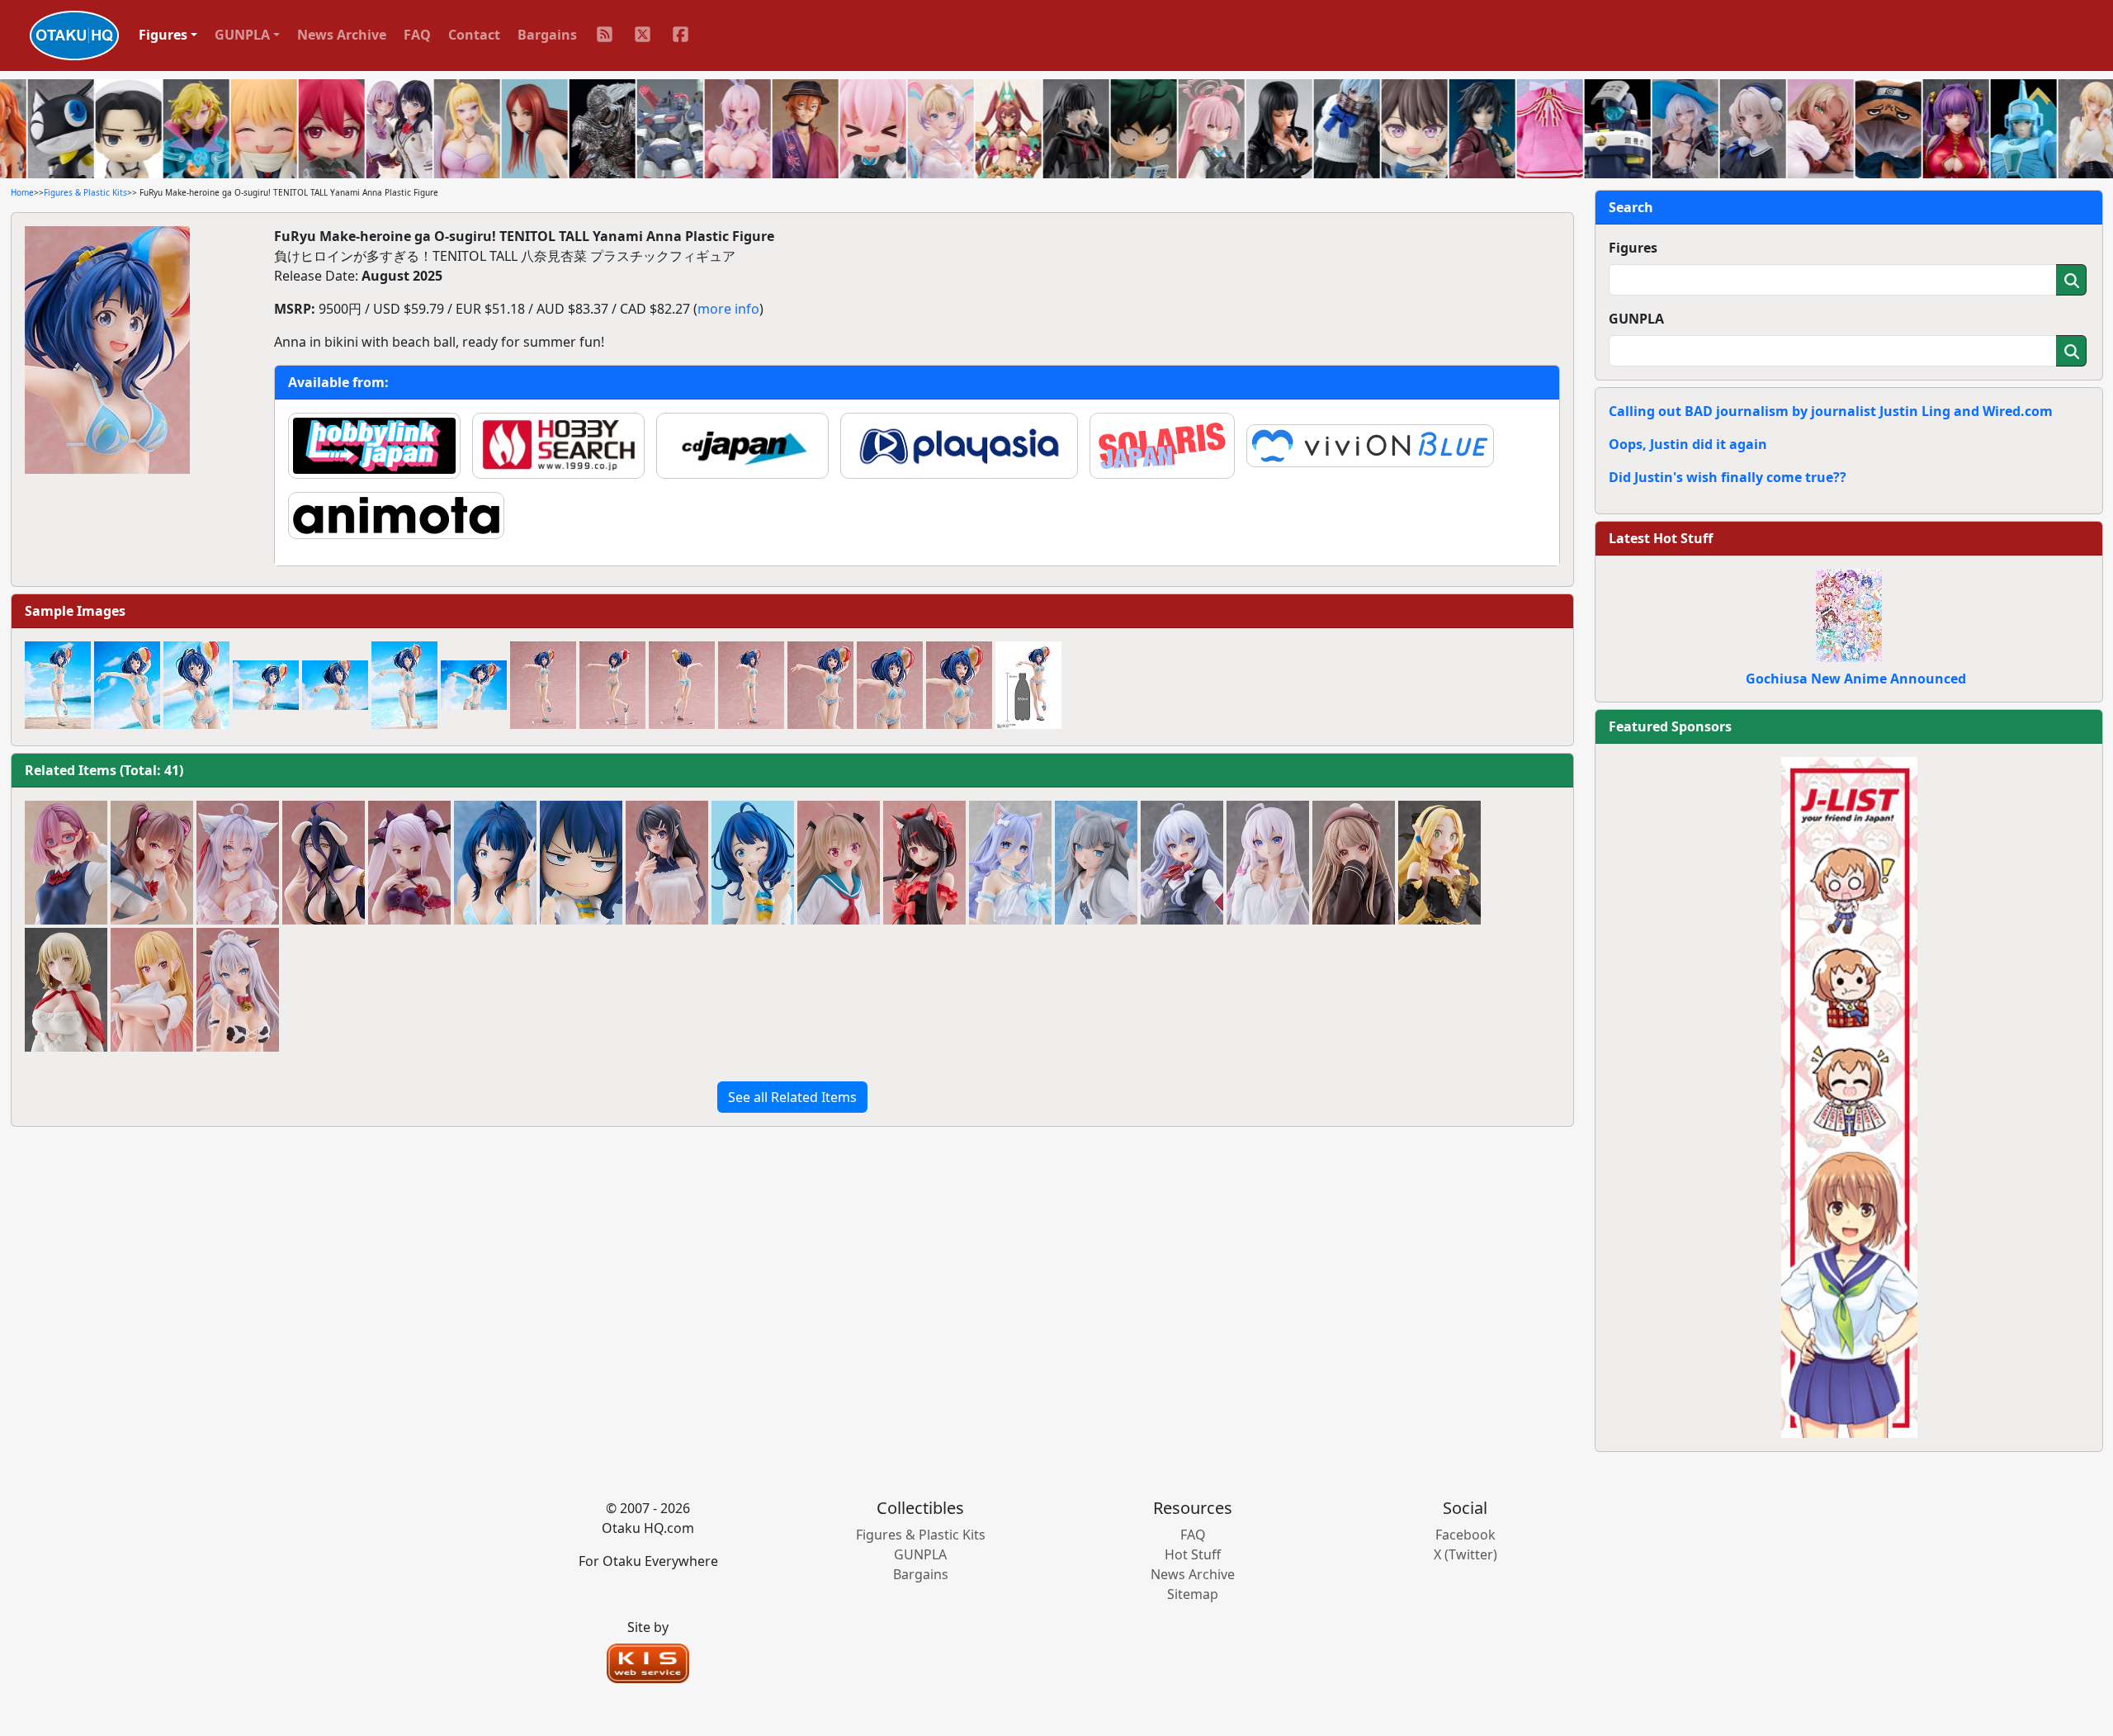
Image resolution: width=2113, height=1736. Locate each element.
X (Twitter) (1465, 1554)
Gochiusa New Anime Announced (1856, 679)
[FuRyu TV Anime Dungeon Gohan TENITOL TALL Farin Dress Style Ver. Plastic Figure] (66, 990)
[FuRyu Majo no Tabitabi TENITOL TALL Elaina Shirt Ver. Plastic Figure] (1268, 863)
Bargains (547, 35)
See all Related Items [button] (792, 1097)
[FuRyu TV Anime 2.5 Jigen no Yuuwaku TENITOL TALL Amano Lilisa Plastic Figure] (66, 863)
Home (22, 192)
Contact (474, 35)
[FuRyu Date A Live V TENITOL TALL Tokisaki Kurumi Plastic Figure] (924, 863)
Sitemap (1193, 1594)
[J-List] (1849, 1096)
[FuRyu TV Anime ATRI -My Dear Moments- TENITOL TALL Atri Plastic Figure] (839, 863)
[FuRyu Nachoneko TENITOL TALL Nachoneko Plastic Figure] (1096, 863)
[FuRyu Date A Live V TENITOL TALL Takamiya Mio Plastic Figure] (1010, 863)
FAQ (417, 35)
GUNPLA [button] (242, 35)
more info (728, 309)
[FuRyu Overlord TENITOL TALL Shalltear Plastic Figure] (409, 863)
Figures (1633, 248)
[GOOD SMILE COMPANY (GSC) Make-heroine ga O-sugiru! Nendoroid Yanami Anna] (581, 863)
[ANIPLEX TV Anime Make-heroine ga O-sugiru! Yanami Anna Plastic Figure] (495, 863)
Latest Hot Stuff (1661, 538)
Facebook (1465, 1535)
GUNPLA (1636, 319)
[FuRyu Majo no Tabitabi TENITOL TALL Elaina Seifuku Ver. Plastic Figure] (1182, 863)
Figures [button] (163, 35)
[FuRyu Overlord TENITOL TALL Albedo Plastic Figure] (324, 863)
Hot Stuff (1193, 1554)
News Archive (342, 35)
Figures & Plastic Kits (85, 192)
